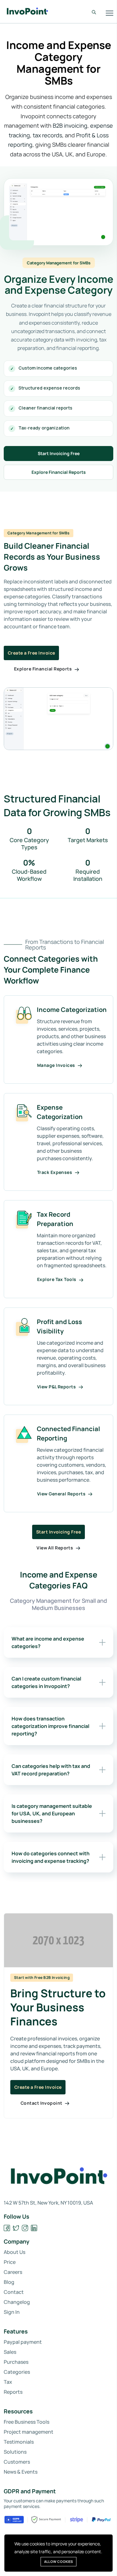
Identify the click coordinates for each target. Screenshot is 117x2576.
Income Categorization (72, 1010)
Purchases (16, 2362)
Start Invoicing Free (59, 453)
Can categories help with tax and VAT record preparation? (51, 1770)
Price (10, 2262)
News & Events (21, 2472)
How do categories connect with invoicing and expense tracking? (51, 1857)
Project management (29, 2432)
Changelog (17, 2302)
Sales (10, 2352)
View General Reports (62, 1494)
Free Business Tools (27, 2422)
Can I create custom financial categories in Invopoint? (46, 1682)
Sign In (12, 2312)
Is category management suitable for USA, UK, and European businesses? (52, 1813)
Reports (13, 2392)
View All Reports (55, 1548)
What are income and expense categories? (48, 1642)
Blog (9, 2282)
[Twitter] (16, 2228)
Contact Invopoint (42, 2103)
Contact (14, 2292)
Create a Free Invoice (31, 653)
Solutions (15, 2452)
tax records (47, 135)
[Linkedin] (34, 2228)
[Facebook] (7, 2228)
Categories (17, 2372)
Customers (17, 2462)
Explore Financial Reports (59, 472)
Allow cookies (58, 2561)
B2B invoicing (70, 125)
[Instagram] (25, 2228)
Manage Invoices (57, 1065)
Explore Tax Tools (57, 1279)
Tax (8, 2382)
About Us (15, 2252)
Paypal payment (23, 2342)
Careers (13, 2272)
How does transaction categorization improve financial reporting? (50, 1726)
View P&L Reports (57, 1387)
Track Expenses (55, 1172)
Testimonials (19, 2442)
